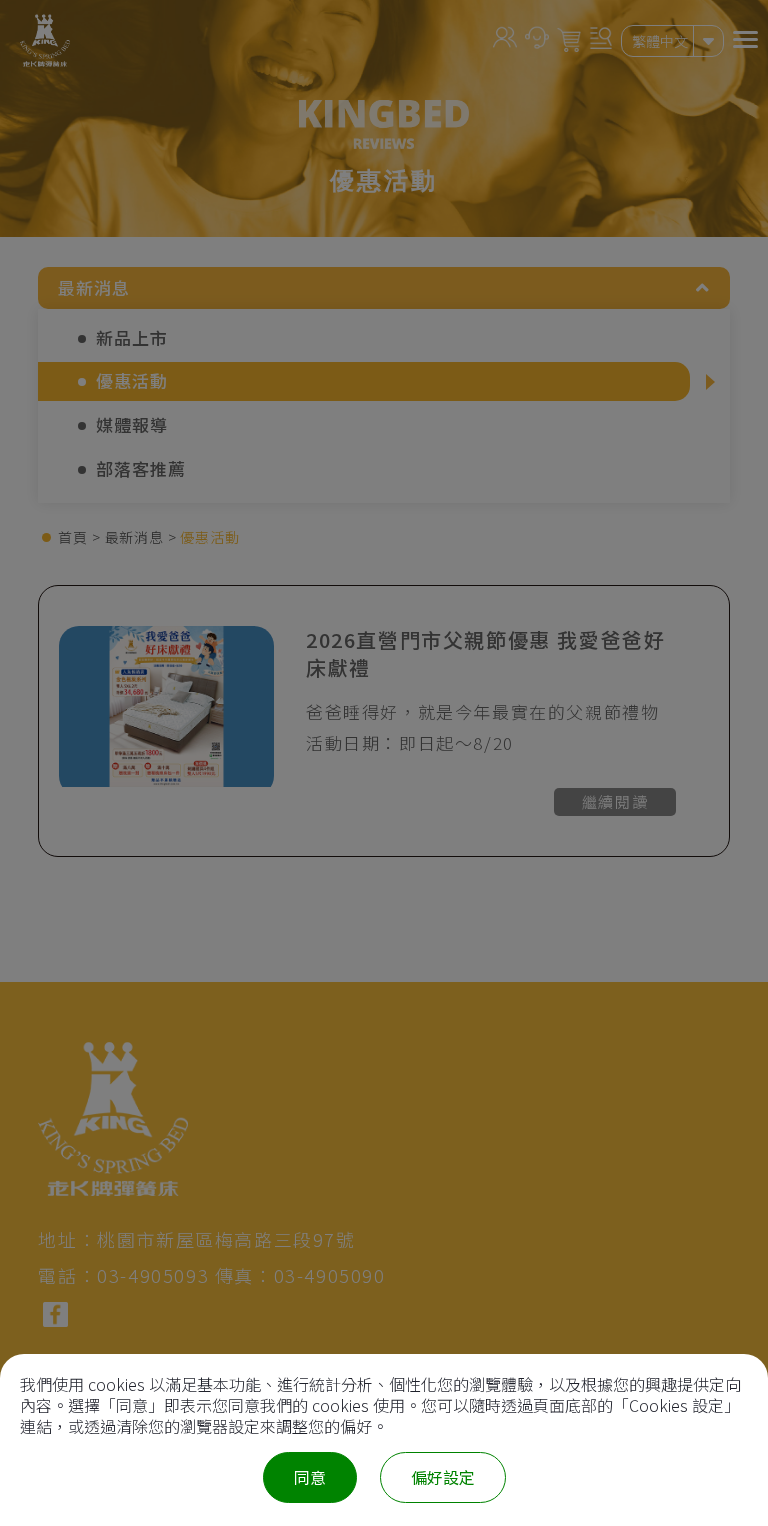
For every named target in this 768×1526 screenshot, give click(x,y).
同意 (310, 1477)
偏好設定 (443, 1477)
